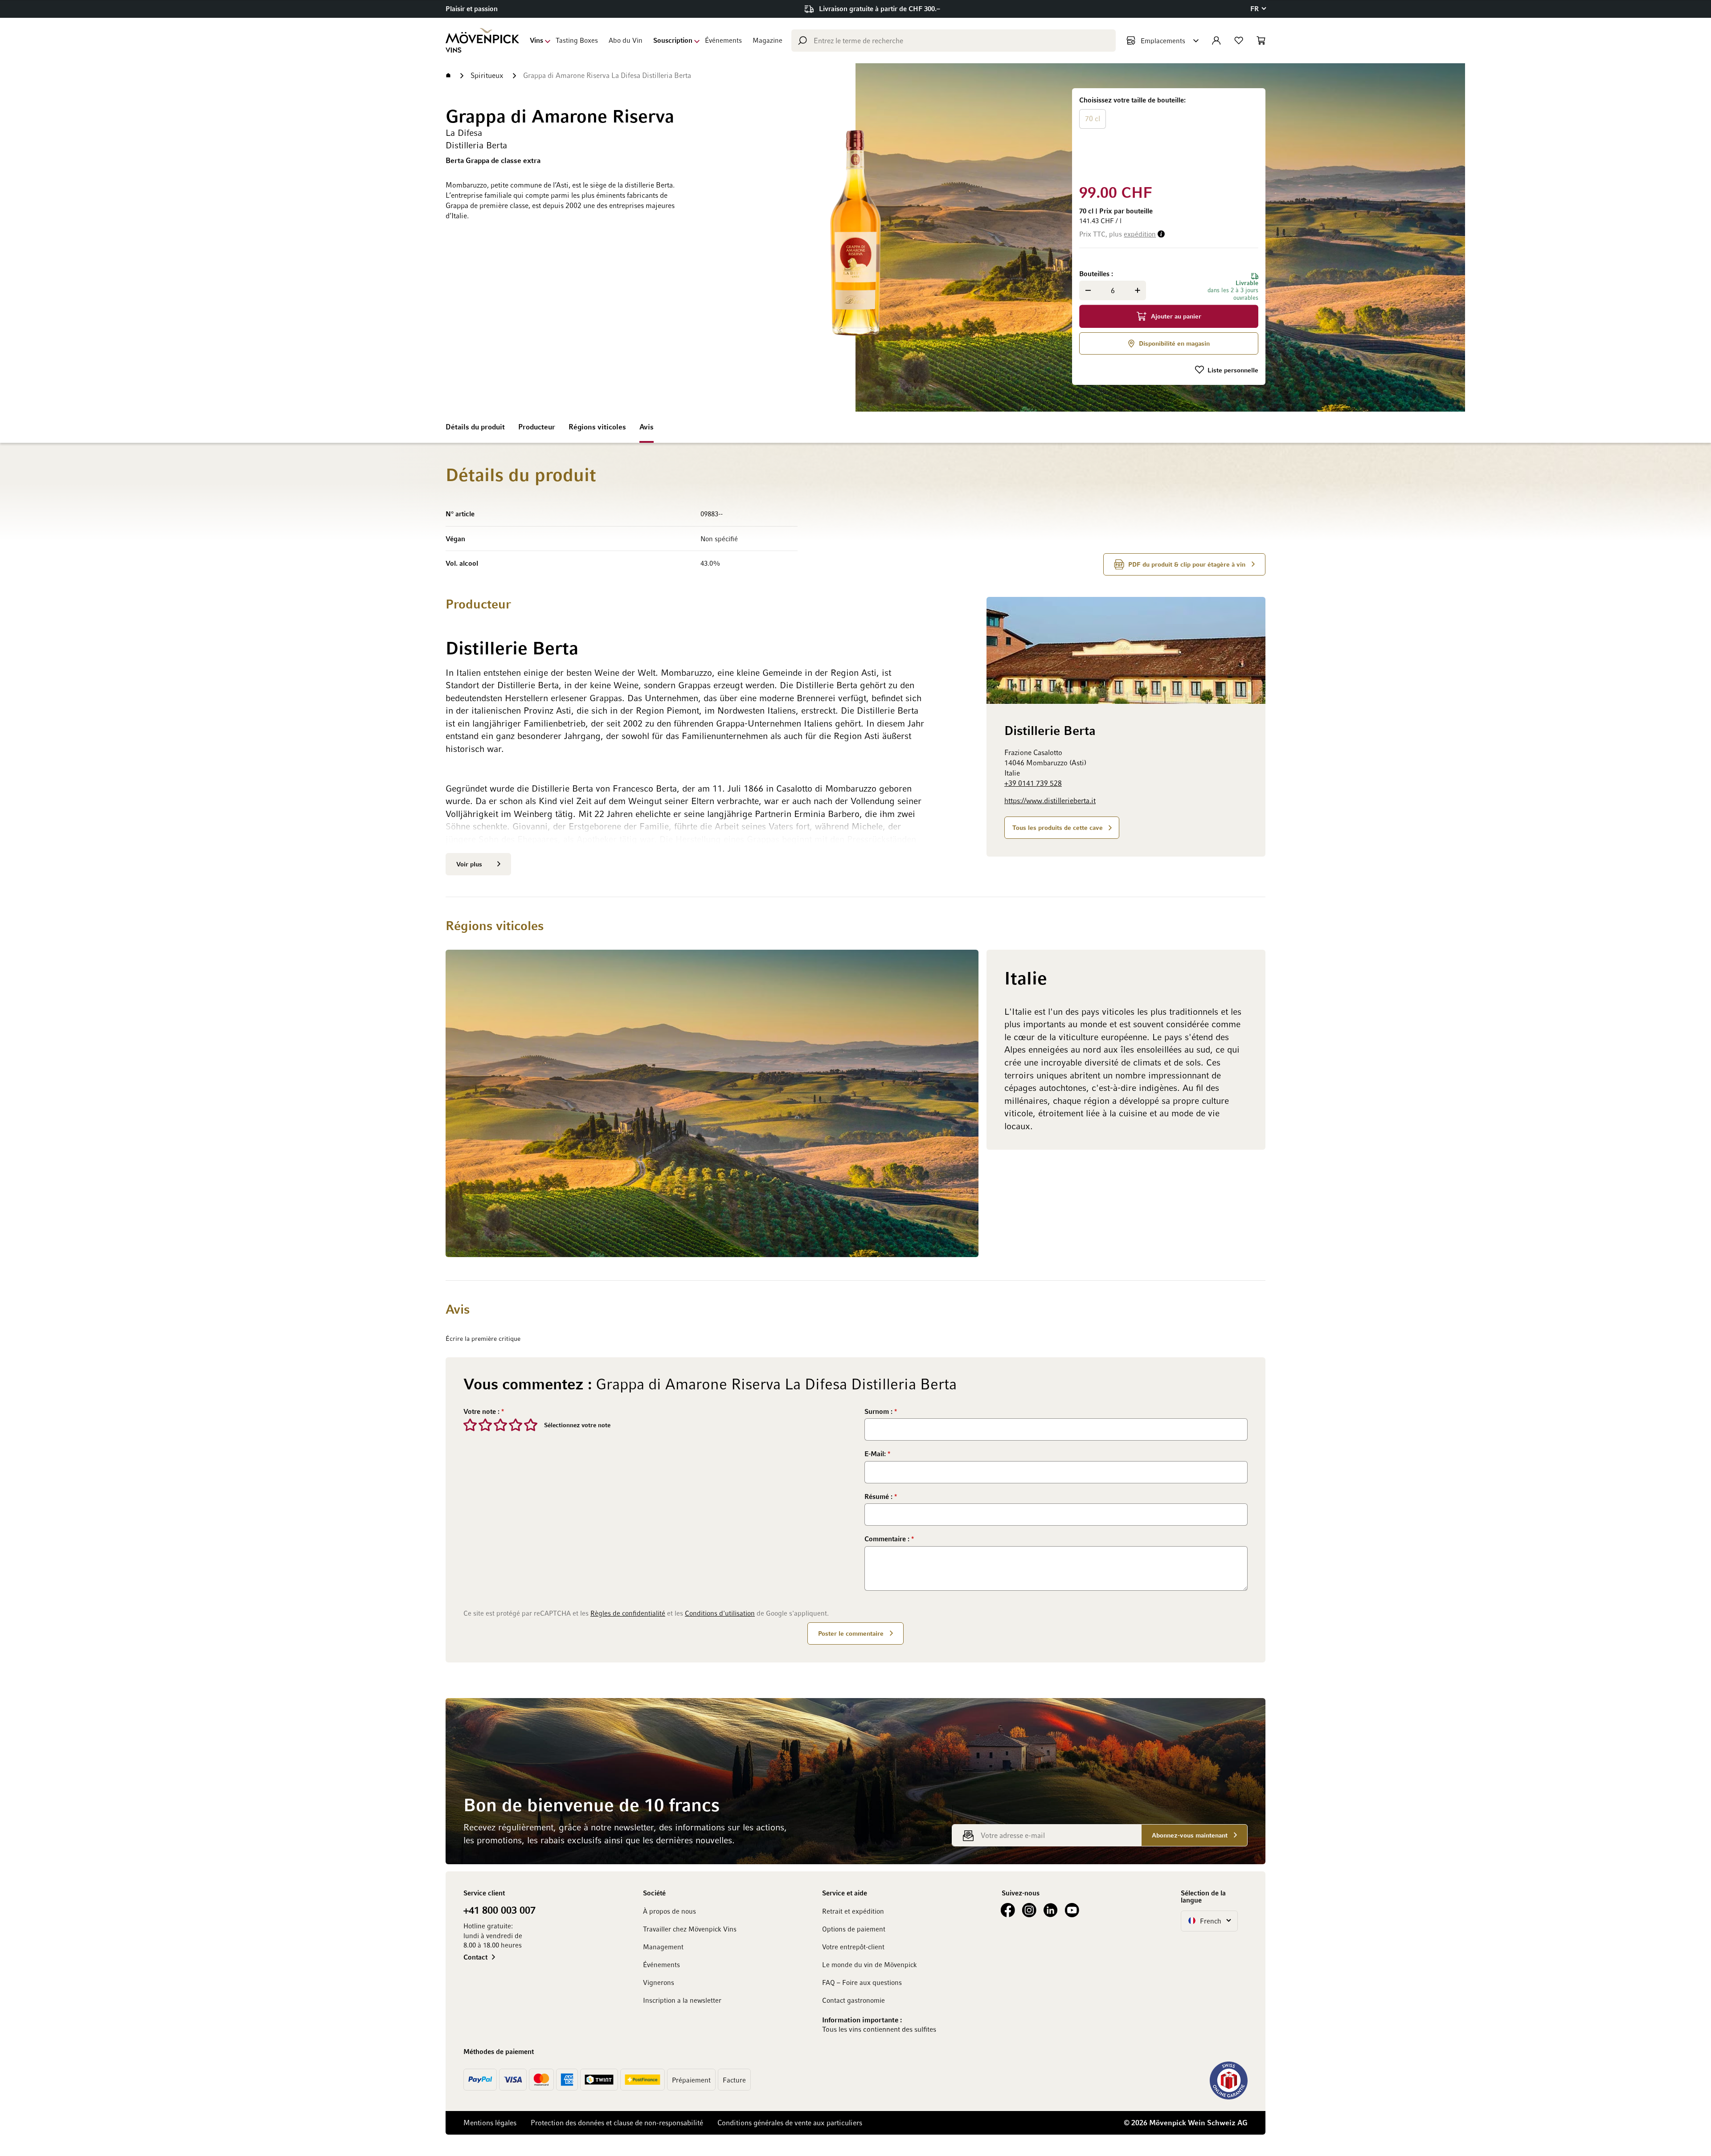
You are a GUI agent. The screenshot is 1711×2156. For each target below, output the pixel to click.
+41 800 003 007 (499, 1910)
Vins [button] (536, 40)
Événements (723, 40)
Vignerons (659, 1982)
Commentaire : (888, 1539)
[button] (1258, 9)
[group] (1169, 134)
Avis (647, 427)
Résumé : (879, 1496)
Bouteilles (1095, 274)
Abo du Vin (626, 40)
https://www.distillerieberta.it (1050, 800)
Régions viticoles (597, 427)
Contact (475, 1957)
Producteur (537, 427)
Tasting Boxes (577, 40)
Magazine (767, 40)
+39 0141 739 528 (1033, 783)
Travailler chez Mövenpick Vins (690, 1929)
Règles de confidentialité (628, 1613)
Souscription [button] (673, 40)
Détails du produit (475, 427)
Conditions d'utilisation (720, 1613)
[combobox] (954, 41)
